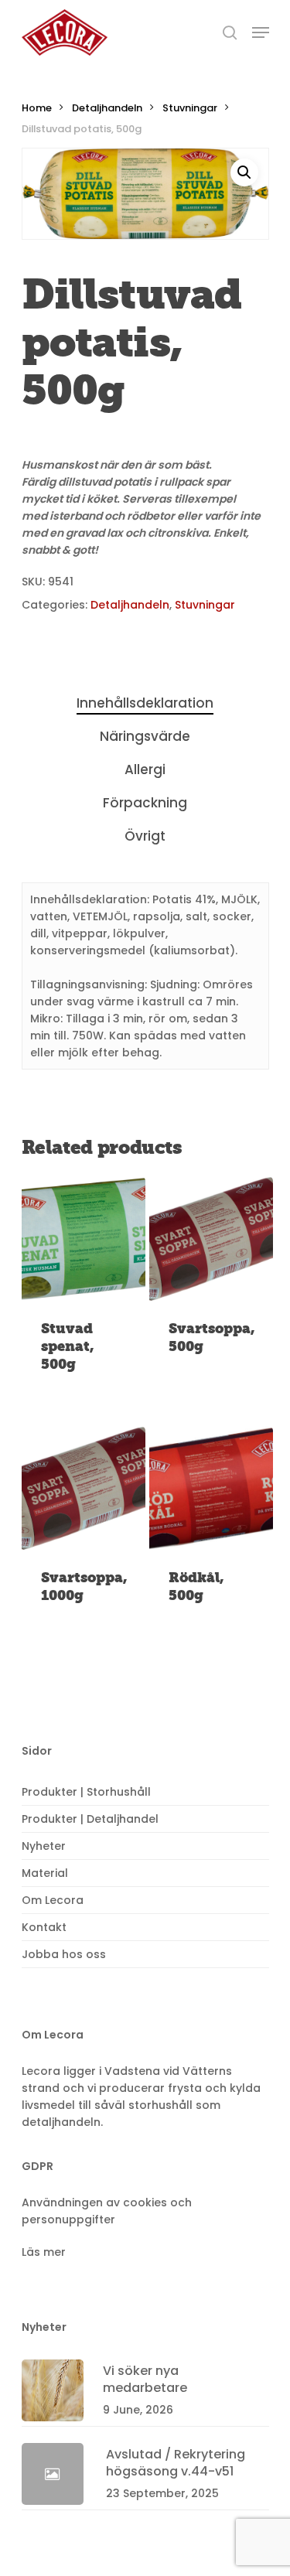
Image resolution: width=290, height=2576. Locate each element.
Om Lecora (53, 1900)
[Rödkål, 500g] (212, 1488)
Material (45, 1873)
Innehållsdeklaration (145, 703)
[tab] (145, 703)
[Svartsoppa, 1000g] (84, 1488)
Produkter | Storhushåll (86, 1792)
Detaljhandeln (107, 108)
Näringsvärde (145, 736)
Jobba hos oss (64, 1954)
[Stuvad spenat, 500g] (84, 1239)
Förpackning (145, 803)
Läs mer (44, 2252)
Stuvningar (190, 108)
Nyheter (44, 1846)
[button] (244, 172)
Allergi (145, 769)
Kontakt (44, 1927)
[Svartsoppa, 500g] (212, 1239)
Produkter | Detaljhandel (90, 1819)
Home (37, 108)
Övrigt (145, 836)
